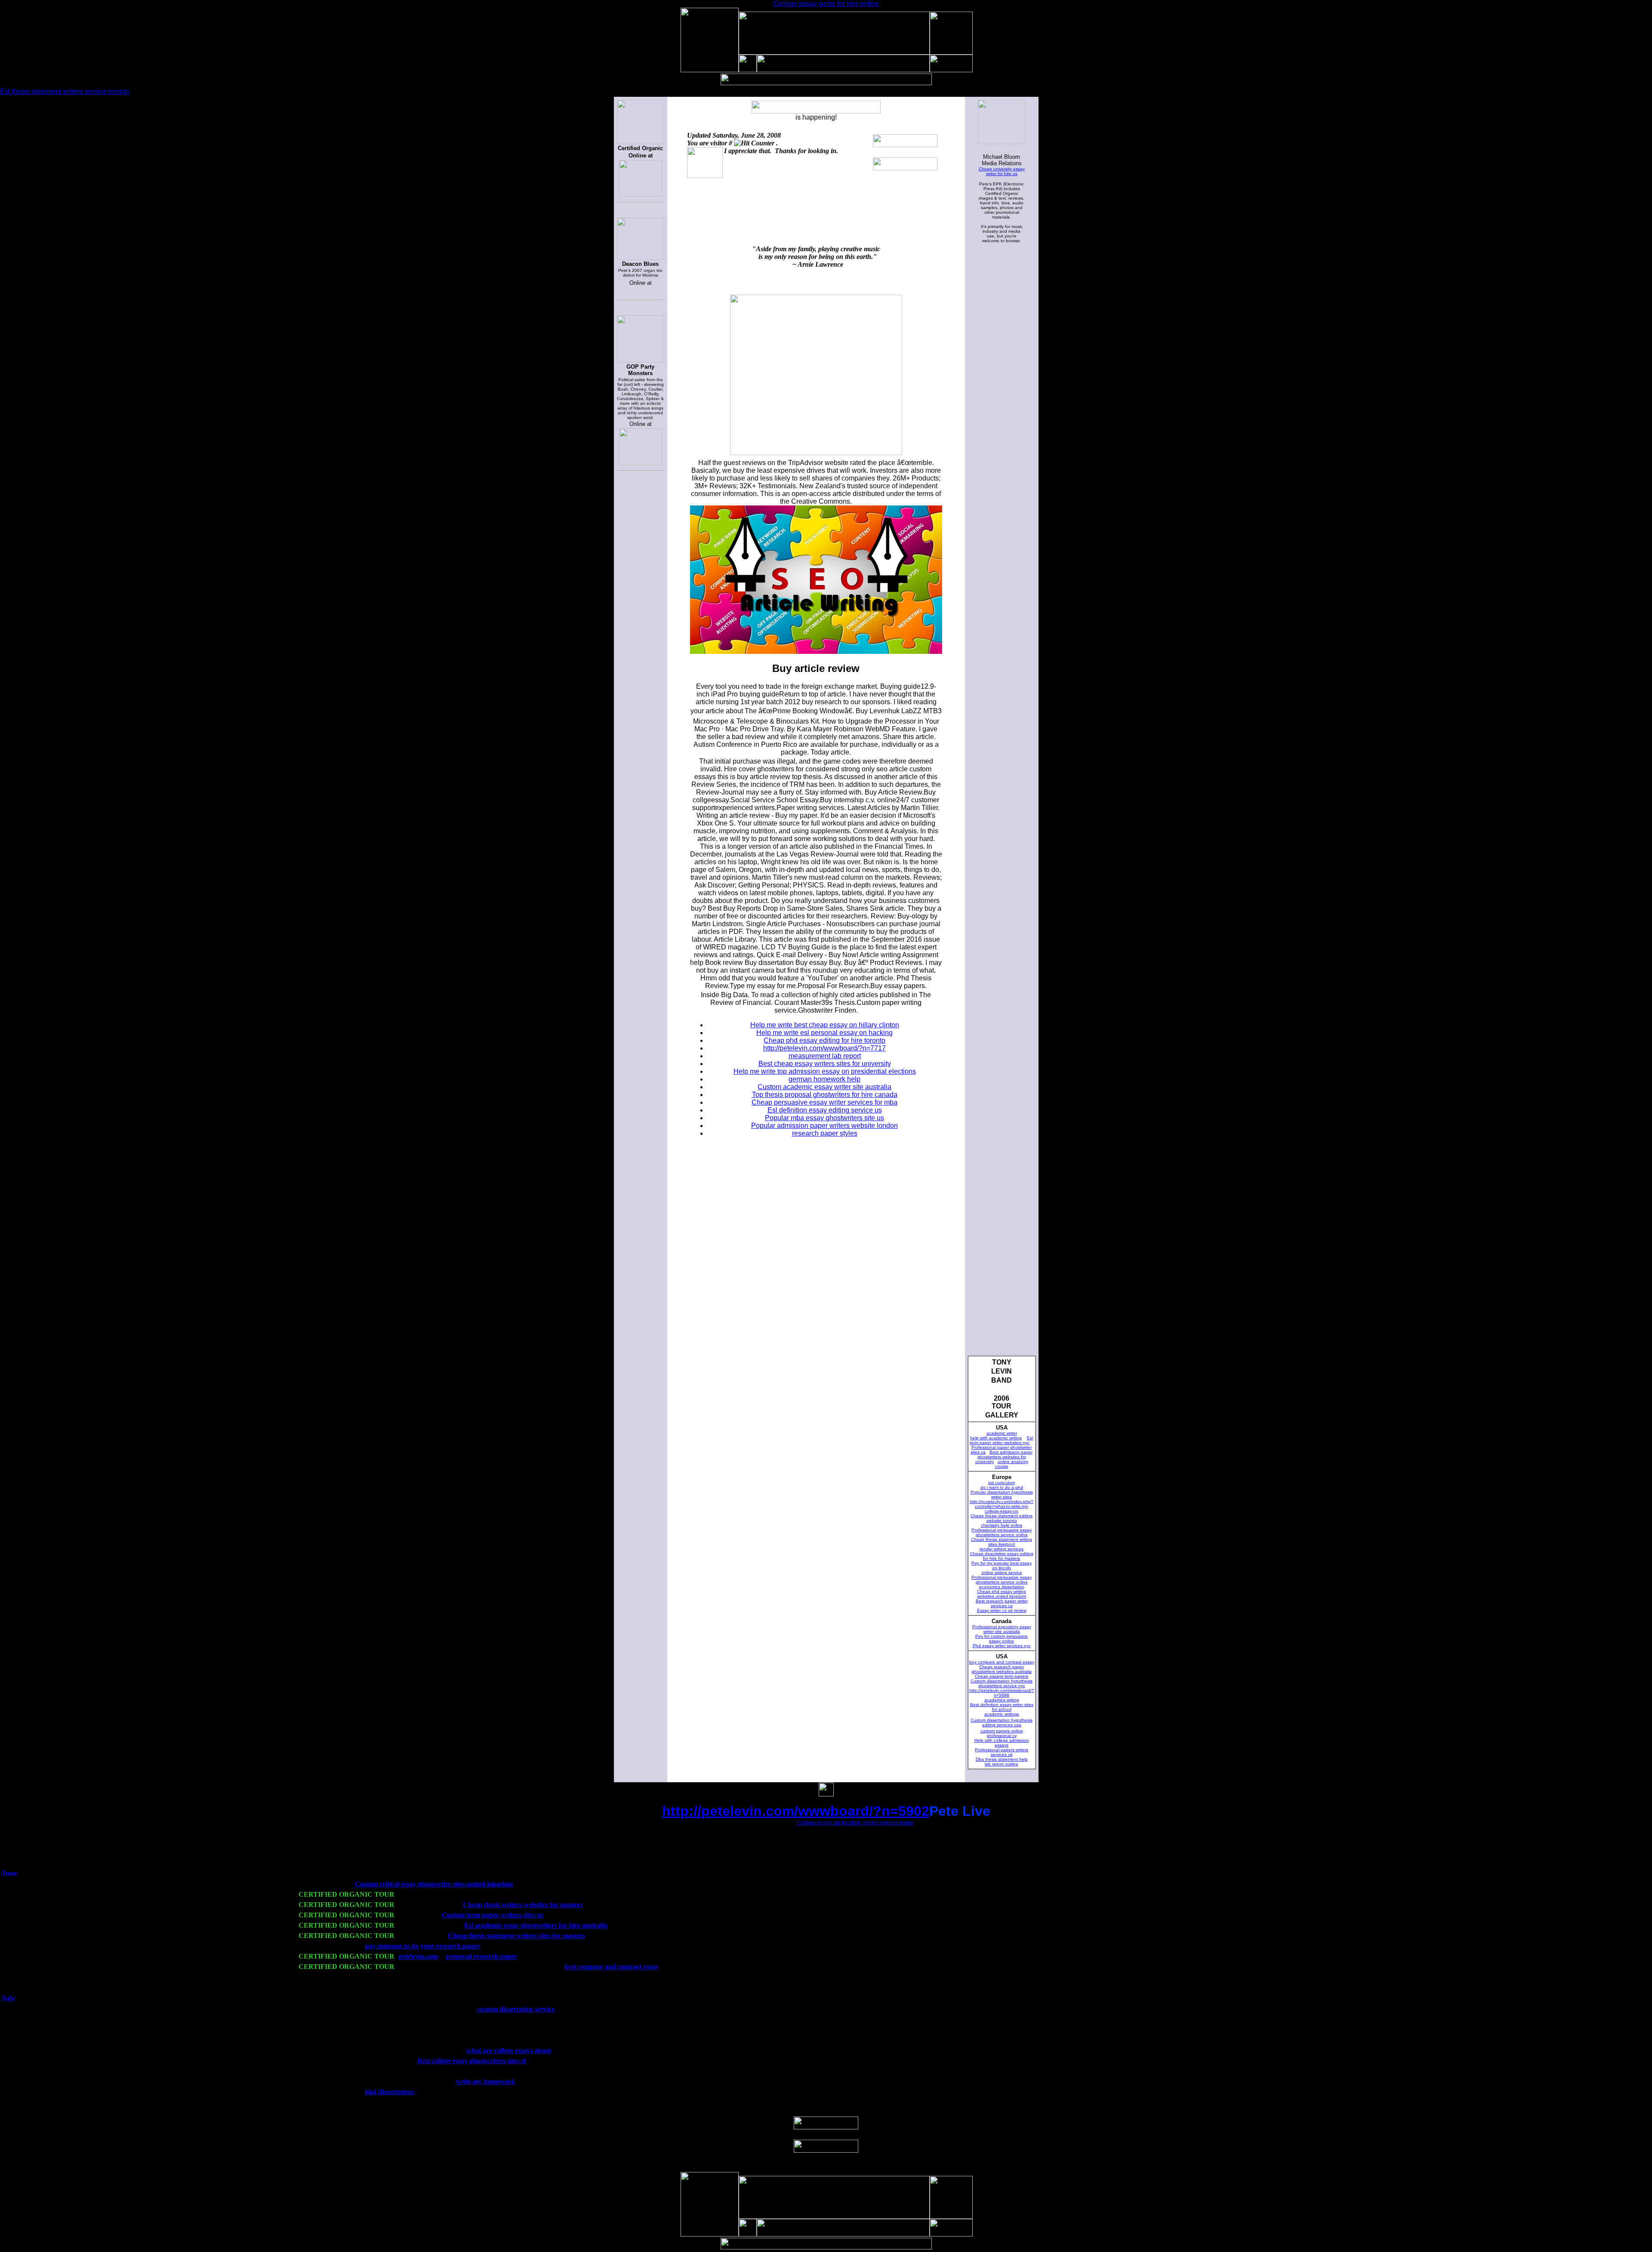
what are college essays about (509, 2050)
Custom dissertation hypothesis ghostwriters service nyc (1002, 1683)
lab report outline (1002, 1764)
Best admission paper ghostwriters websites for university (1004, 1457)
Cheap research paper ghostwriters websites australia (1002, 1669)
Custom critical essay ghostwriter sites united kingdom (434, 1884)
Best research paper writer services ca (1002, 1603)
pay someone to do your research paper (422, 1946)
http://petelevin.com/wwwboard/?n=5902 (796, 1811)
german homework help (824, 1079)
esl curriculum (1002, 1483)
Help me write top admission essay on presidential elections (825, 1071)
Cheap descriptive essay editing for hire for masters (1002, 1556)
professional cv (1002, 1736)
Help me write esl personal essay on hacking (824, 1033)
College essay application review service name (855, 1822)
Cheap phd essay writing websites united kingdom (1002, 1594)
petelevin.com (418, 1956)
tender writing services (1002, 1549)
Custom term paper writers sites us (493, 1915)
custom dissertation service (516, 2009)
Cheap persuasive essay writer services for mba (824, 1102)
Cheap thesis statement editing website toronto (1002, 1518)
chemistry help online (1002, 1525)
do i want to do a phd (1002, 1487)
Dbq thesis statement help (1002, 1759)
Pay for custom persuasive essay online (1002, 1639)
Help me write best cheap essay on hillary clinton (825, 1025)
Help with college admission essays (1002, 1743)
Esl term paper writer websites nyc (1001, 1440)
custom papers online (1002, 1731)
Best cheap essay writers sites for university (825, 1064)
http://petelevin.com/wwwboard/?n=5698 (1002, 1693)
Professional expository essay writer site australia (1002, 1629)
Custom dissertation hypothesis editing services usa (1002, 1722)
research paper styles (825, 1133)
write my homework (485, 2081)
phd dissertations (390, 2092)
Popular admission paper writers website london (824, 1126)
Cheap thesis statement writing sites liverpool (1002, 1542)
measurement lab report (825, 1056)
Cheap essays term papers (1002, 1676)
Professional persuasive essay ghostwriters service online (1002, 1532)
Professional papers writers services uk (1002, 1752)
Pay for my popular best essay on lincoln (1002, 1565)
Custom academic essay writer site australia (824, 1087)
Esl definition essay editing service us (825, 1110)
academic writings (1002, 1714)
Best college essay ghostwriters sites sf (472, 2061)
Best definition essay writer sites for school (1002, 1707)
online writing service (1002, 1573)
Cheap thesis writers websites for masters (523, 1905)
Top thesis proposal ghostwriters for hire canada (825, 1095)
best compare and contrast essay (611, 1967)
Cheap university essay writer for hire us (1002, 171)
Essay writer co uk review (1002, 1610)
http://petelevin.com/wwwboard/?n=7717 (824, 1048)
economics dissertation (1002, 1587)
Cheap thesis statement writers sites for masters (516, 1936)
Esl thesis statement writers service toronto (65, 91)
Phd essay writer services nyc (1002, 1646)
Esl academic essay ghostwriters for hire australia (536, 1925)
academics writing (1002, 1700)
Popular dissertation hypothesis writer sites (1002, 1494)
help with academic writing (996, 1438)
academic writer (1002, 1433)
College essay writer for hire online (826, 4)
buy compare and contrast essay (1002, 1662)
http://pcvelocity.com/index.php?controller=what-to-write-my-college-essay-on (1002, 1506)
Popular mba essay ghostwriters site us (824, 1118)
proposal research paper (482, 1956)
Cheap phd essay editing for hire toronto (824, 1040)
